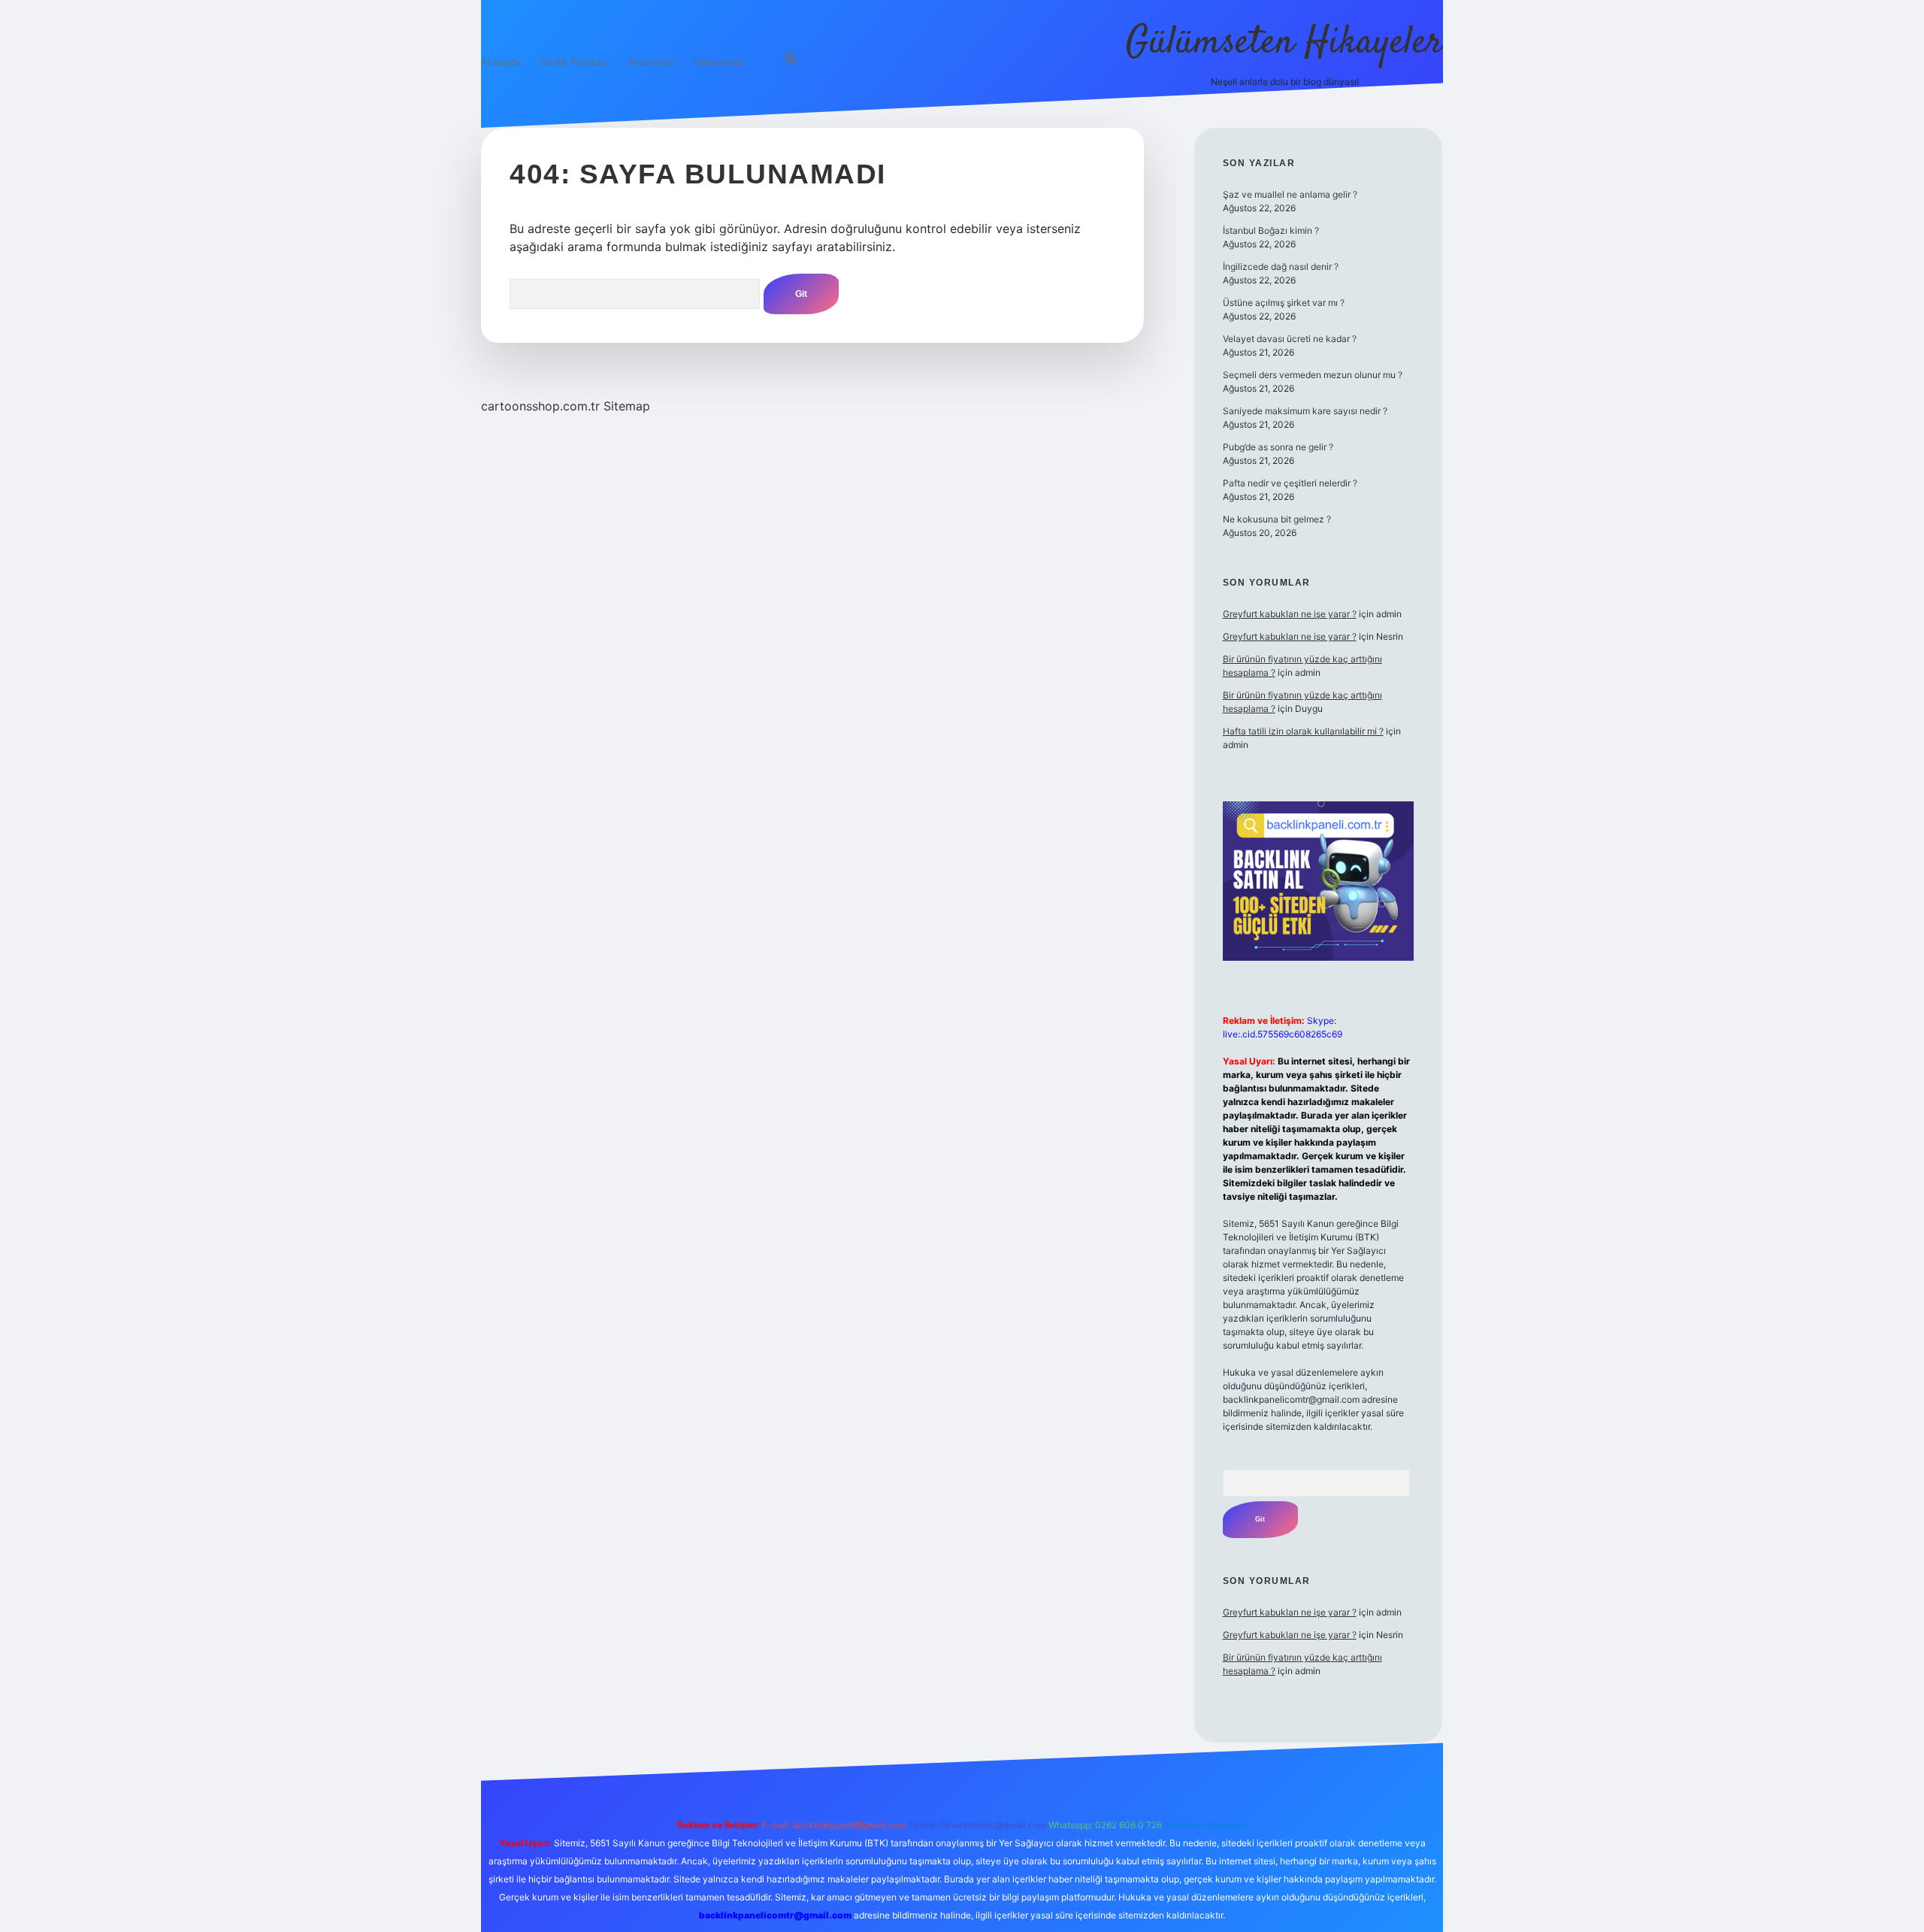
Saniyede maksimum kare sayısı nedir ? (1305, 411)
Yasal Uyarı (651, 62)
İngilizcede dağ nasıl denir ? (1281, 266)
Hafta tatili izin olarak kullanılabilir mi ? (1303, 731)
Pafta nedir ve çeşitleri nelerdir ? (1290, 483)
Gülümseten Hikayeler (1284, 43)
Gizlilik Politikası (574, 62)
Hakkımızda (719, 62)
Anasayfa (501, 62)
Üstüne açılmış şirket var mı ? (1284, 303)
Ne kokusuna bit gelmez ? (1277, 519)
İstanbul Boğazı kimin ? (1271, 230)
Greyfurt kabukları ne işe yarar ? (1290, 614)
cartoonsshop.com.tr (540, 406)
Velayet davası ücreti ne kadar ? (1290, 339)
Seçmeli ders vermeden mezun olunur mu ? (1313, 375)
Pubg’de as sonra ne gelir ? (1278, 447)
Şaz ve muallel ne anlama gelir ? (1290, 194)
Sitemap (627, 406)
